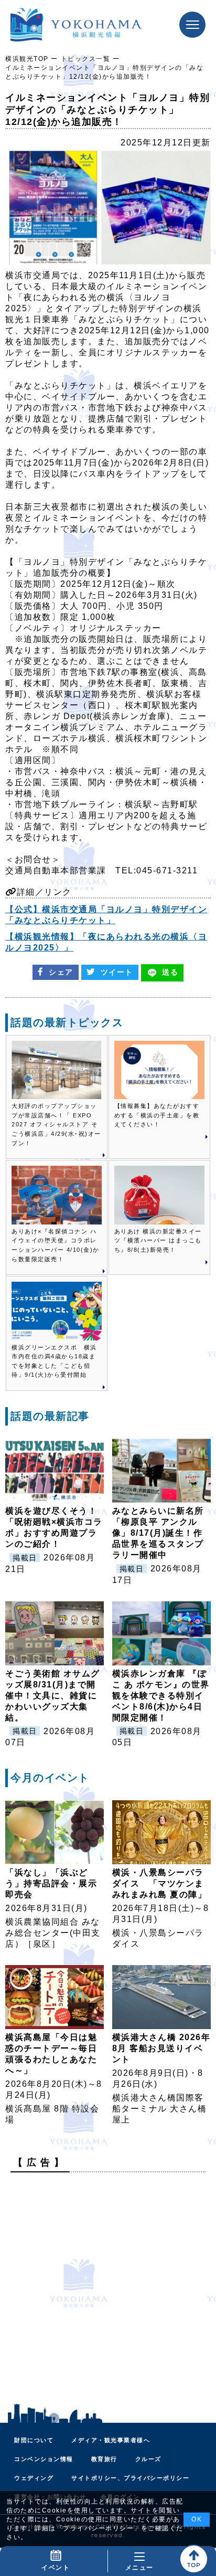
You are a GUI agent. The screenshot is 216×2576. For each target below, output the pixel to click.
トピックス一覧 (86, 59)
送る (170, 972)
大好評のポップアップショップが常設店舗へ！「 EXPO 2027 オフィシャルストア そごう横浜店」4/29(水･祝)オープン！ (56, 1124)
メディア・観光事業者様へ (111, 2440)
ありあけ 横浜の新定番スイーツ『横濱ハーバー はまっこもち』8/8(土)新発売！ (158, 1241)
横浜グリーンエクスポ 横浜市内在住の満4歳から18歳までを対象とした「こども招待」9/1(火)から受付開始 (54, 1361)
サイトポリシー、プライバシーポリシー (130, 2478)
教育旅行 (104, 2459)
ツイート (117, 972)
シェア (61, 972)
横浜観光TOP (27, 59)
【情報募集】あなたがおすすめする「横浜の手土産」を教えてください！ (157, 1115)
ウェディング (34, 2478)
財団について (34, 2440)
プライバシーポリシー (98, 2528)
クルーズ (148, 2459)
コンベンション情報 (44, 2459)
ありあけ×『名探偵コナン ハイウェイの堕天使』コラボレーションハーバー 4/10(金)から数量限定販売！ (56, 1245)
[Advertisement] (108, 2288)
